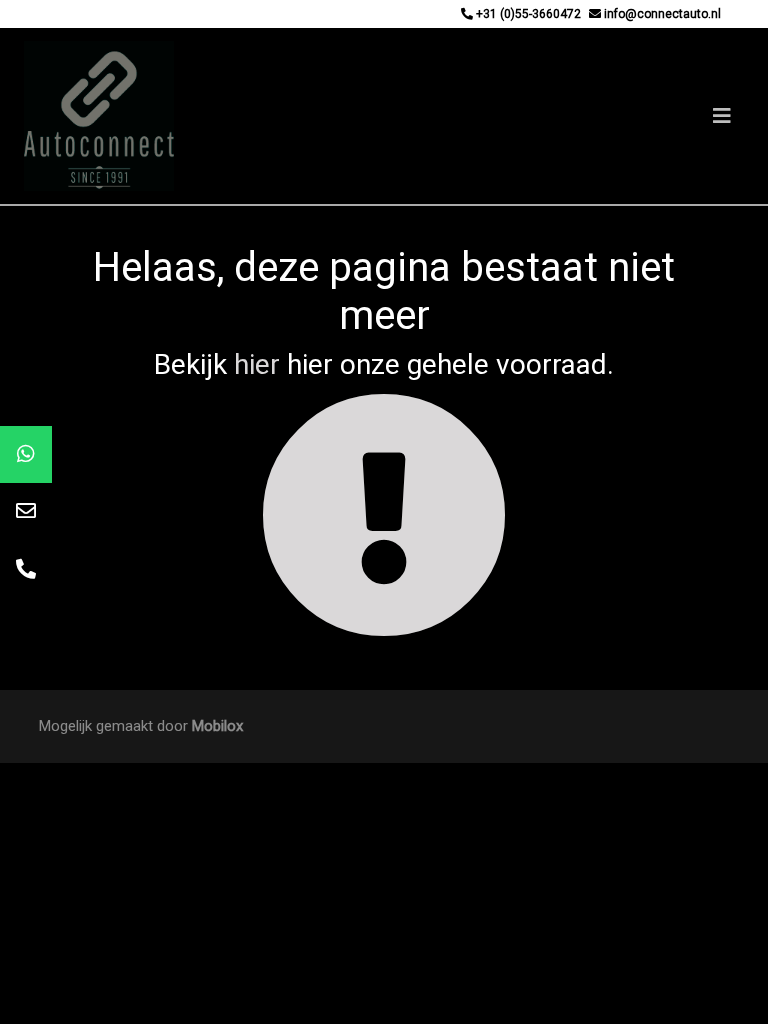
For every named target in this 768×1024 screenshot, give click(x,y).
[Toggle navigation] (722, 116)
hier (257, 364)
